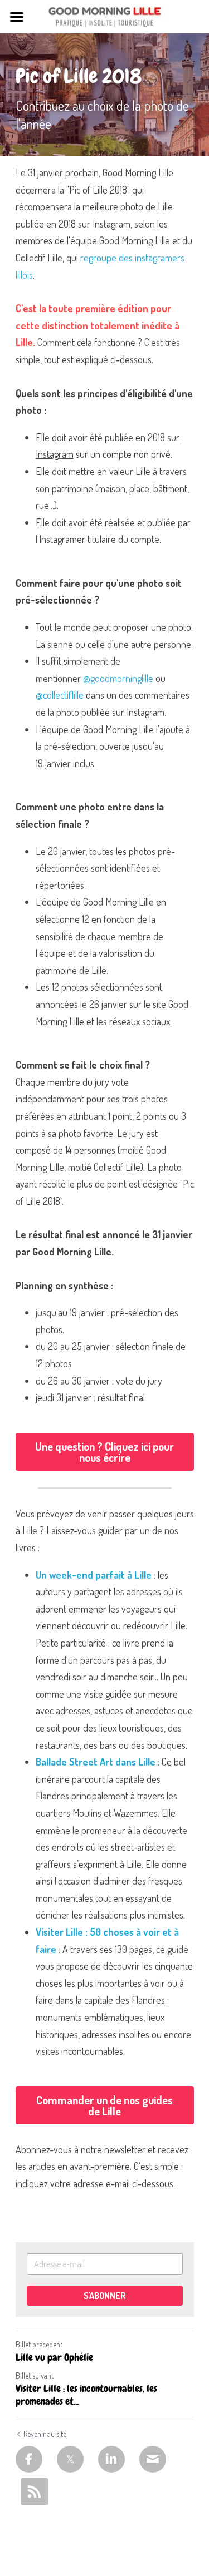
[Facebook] (29, 2459)
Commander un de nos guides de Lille (104, 2105)
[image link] (104, 16)
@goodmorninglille (118, 678)
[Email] (153, 2459)
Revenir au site (45, 2434)
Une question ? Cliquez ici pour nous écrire (104, 1452)
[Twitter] (70, 2459)
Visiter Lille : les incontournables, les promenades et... (86, 2395)
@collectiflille (60, 695)
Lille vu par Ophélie (54, 2357)
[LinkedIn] (111, 2459)
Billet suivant (35, 2375)
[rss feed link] (35, 2491)
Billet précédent (39, 2344)
